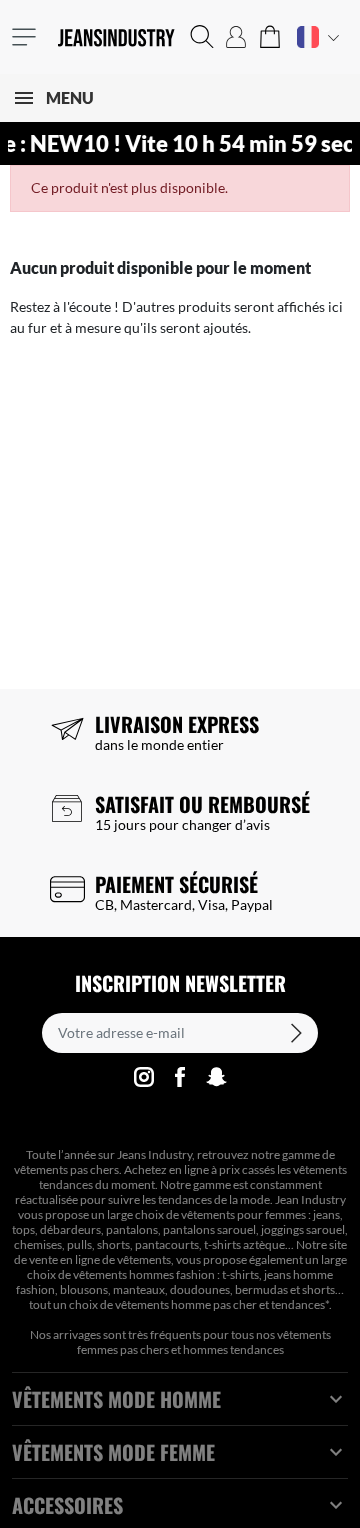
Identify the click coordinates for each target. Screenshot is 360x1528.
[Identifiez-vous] (236, 37)
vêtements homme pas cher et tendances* (222, 1304)
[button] (202, 37)
